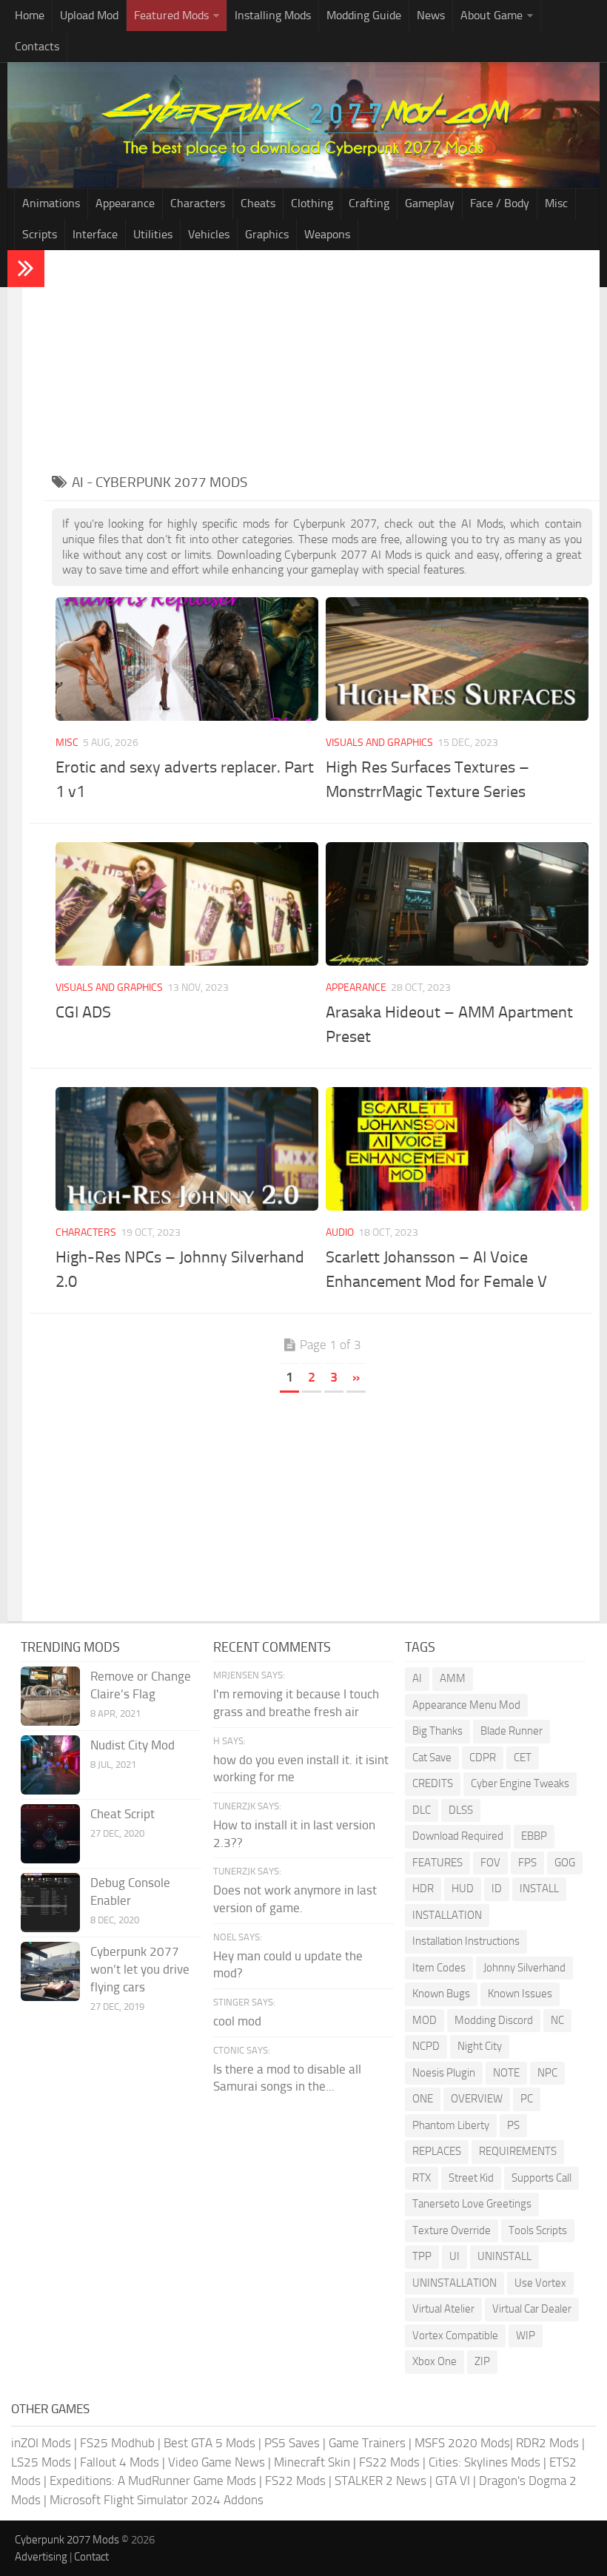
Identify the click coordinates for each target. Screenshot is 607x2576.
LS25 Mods (41, 2462)
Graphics (267, 234)
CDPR (483, 1758)
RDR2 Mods (547, 2443)
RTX (422, 2178)
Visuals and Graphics (379, 743)
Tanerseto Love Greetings (472, 2204)
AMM (453, 1678)
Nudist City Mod (133, 1745)
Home (30, 15)
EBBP (534, 1836)
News (431, 15)
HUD (463, 1889)
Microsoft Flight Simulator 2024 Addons (157, 2500)
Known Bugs (441, 1994)
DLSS (461, 1810)
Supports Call (541, 2178)
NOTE (506, 2073)
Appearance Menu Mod (466, 1705)
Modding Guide (364, 15)
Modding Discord (494, 2020)
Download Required (458, 1836)
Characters (198, 203)
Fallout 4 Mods (120, 2462)
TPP (422, 2256)
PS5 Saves (292, 2443)
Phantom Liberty (451, 2125)
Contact (91, 2557)
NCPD (426, 2046)
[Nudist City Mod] (50, 1765)
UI (455, 2256)
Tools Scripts (538, 2230)
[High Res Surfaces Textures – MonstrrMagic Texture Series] (457, 659)
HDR (423, 1889)
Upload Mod (89, 15)
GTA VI (453, 2481)
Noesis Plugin (444, 2073)
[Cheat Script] (50, 1834)
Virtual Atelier (443, 2309)
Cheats (258, 203)
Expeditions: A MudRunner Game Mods (153, 2481)
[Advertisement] (322, 361)
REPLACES (437, 2151)
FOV (490, 1863)
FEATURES (437, 1863)
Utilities (153, 234)
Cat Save (432, 1758)
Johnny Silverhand (524, 1968)
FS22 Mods (389, 2462)
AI (417, 1678)
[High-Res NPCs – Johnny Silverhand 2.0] (187, 1149)
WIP (526, 2335)
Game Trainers (367, 2443)
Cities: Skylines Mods (484, 2462)
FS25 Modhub (117, 2443)
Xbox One (435, 2361)
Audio (340, 1232)
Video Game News (217, 2462)
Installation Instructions (466, 1941)
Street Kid (471, 2178)
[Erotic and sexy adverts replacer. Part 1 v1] (187, 659)
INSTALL (539, 1889)
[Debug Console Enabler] (50, 1903)
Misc (556, 203)
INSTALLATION (447, 1915)
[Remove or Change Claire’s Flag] (50, 1696)
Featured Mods (171, 15)
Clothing (312, 203)
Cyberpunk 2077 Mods (67, 2540)
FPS (527, 1863)
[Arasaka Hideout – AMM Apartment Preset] (457, 904)
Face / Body (500, 203)
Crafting (369, 203)
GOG (565, 1863)
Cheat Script (123, 1814)
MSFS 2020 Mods (462, 2443)
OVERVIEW (477, 2099)
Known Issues (520, 1994)
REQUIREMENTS (518, 2151)
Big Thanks (437, 1731)
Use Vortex (540, 2283)
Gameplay (430, 203)
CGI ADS (83, 1012)
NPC (547, 2073)
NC (557, 2020)
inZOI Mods (41, 2443)
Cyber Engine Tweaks (520, 1783)
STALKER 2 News (380, 2481)
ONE (423, 2099)
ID (497, 1889)
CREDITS (433, 1783)
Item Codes (439, 1968)
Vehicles (209, 234)
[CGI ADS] (187, 904)
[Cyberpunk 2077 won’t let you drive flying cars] (50, 1971)
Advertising (41, 2557)
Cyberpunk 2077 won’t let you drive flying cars (140, 1969)
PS (513, 2125)
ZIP (482, 2361)
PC (527, 2099)
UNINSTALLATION (455, 2283)
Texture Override (452, 2230)
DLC (422, 1810)
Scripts (40, 234)
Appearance (125, 203)
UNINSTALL (504, 2256)
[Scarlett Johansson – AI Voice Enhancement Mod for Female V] (457, 1149)
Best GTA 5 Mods (209, 2443)
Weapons (327, 234)
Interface (95, 234)
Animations (51, 203)
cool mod (237, 2021)
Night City (480, 2046)
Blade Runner (512, 1731)
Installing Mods (273, 15)
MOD (425, 2020)
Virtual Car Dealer (532, 2309)
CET (523, 1758)
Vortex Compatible (455, 2335)
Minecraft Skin (312, 2462)
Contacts (37, 46)
